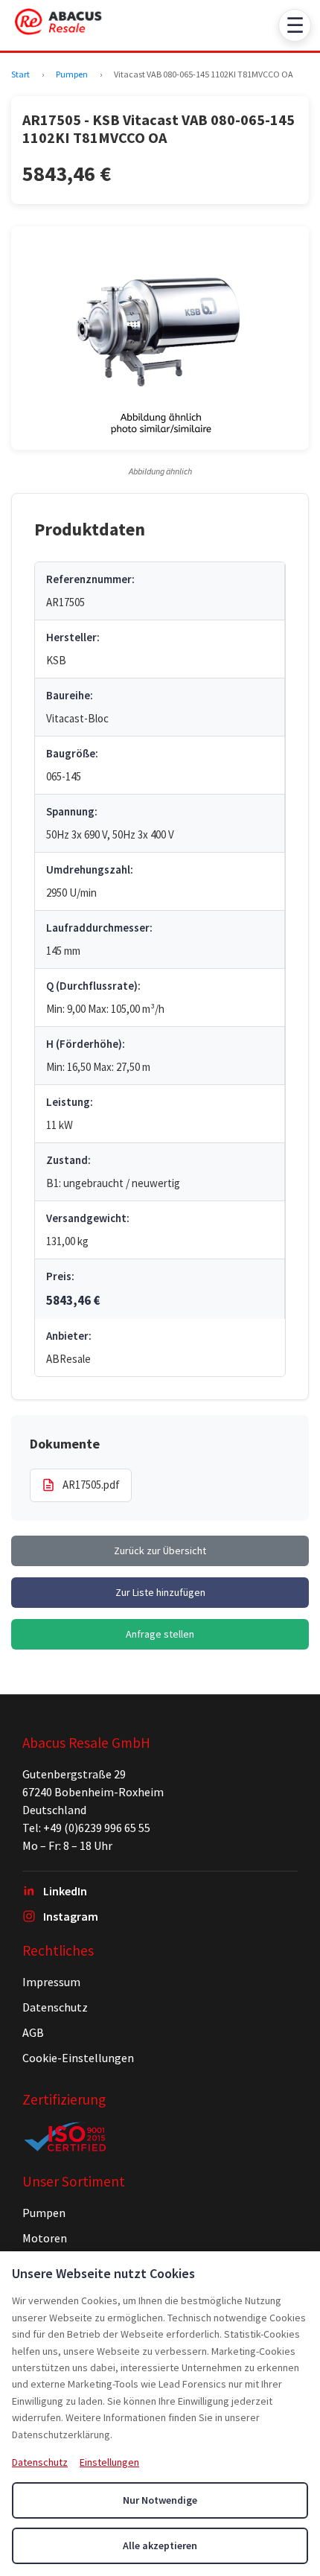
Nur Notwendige (160, 2500)
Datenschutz (55, 2007)
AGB (33, 2032)
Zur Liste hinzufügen (160, 1592)
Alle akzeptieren (160, 2545)
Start (20, 74)
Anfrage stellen (160, 1634)
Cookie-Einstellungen (78, 2058)
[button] (160, 338)
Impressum (51, 1982)
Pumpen (72, 74)
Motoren (45, 2238)
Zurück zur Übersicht (160, 1551)
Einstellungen (109, 2462)
